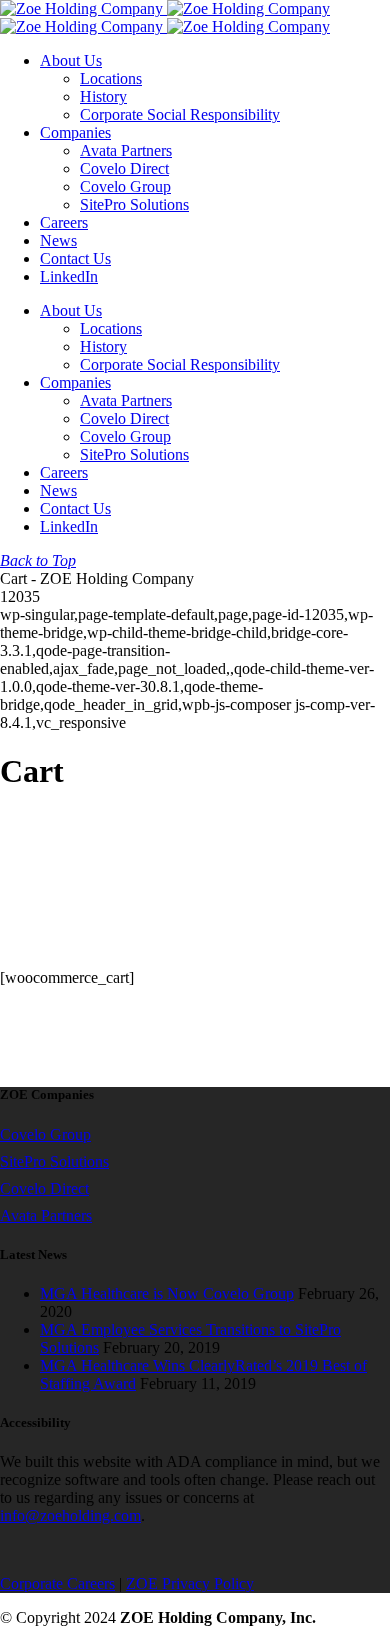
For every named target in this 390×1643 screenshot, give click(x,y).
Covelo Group (45, 1134)
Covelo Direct (44, 1188)
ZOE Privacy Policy (190, 1583)
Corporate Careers (57, 1583)
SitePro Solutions (54, 1161)
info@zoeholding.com (70, 1515)
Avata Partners (46, 1215)
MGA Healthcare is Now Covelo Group (167, 1293)
